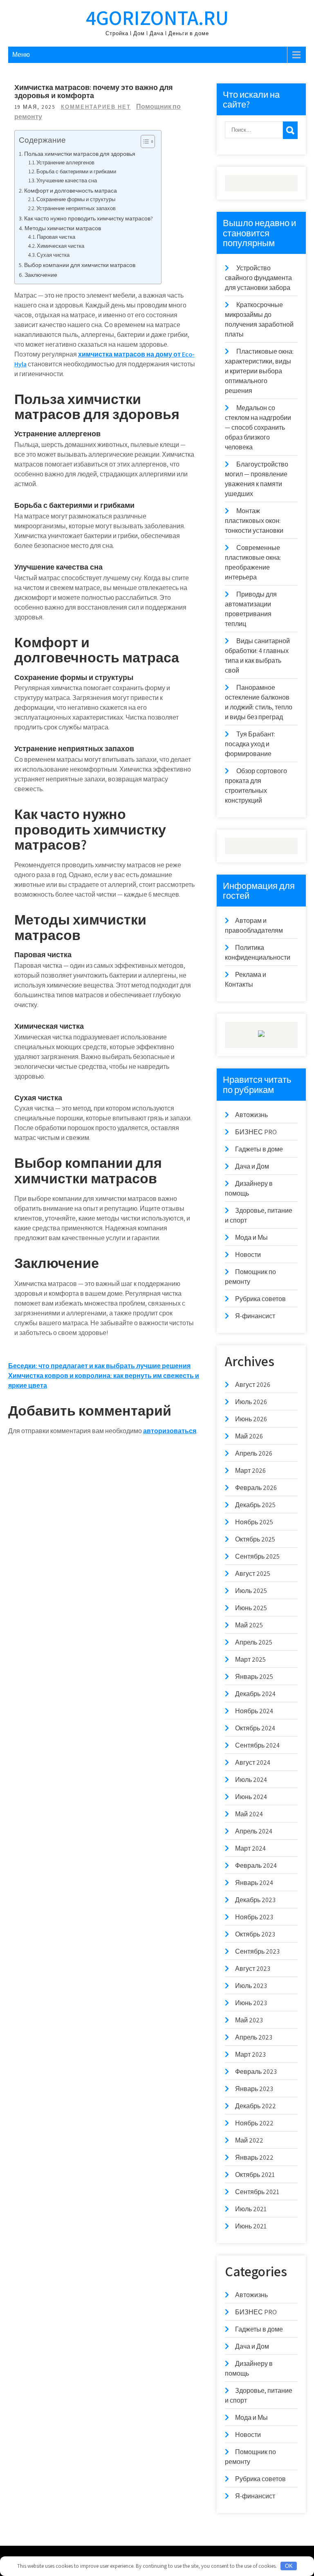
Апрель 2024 (254, 1831)
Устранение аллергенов (65, 163)
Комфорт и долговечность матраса (71, 190)
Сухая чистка (53, 255)
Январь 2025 (254, 1677)
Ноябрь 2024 (254, 1711)
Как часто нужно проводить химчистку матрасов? (89, 218)
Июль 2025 (251, 1591)
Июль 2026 (251, 1402)
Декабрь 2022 (256, 2106)
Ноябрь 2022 (254, 2123)
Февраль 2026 (256, 1488)
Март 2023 (250, 2054)
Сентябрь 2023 (257, 1951)
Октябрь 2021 (255, 2175)
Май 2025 (249, 1625)
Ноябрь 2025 (254, 1522)
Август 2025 (253, 1574)
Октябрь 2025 (255, 1539)
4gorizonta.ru (157, 17)
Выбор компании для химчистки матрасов (80, 265)
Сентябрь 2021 (257, 2192)
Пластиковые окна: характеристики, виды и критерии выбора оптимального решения (259, 371)
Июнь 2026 (251, 1419)
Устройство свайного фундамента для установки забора (258, 278)
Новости (248, 1255)
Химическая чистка (61, 246)
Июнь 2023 (251, 2003)
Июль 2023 (251, 1986)
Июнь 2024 (251, 1797)
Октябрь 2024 (255, 1728)
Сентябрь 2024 (257, 1745)
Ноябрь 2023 (254, 1917)
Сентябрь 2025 (257, 1556)
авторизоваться (170, 1431)
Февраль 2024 (256, 1866)
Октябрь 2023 (255, 1934)
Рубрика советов (260, 1299)
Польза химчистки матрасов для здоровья (80, 154)
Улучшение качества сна (67, 181)
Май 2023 (249, 2020)
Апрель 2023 (254, 2037)
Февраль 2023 (256, 2072)
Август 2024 (253, 1763)
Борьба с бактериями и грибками (76, 172)
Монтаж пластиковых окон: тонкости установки (254, 521)
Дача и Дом (252, 1166)
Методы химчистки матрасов (63, 228)
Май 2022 (249, 2140)
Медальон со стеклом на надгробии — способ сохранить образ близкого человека (258, 427)
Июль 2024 (251, 1780)
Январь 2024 (254, 1883)
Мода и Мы (251, 1238)
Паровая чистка (56, 237)
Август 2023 (253, 1969)
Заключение (41, 275)
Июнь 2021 (251, 2226)
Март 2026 (250, 1471)
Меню (21, 55)
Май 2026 (249, 1436)
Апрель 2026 (254, 1453)
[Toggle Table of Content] (144, 141)
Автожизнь (251, 1115)
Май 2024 (249, 1814)
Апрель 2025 (254, 1642)
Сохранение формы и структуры (76, 199)
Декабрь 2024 (255, 1694)
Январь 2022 (254, 2158)
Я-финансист (255, 1316)
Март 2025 (250, 1659)
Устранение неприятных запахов (76, 208)
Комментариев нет (96, 107)
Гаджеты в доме (259, 1149)
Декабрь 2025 (255, 1505)
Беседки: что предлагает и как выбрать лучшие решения (99, 1366)
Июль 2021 (251, 2209)
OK (289, 2566)
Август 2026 (253, 1385)
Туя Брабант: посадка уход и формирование (250, 744)
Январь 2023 (254, 2089)
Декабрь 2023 (255, 1900)
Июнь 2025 (251, 1608)
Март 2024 (250, 1848)
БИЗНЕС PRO (256, 1132)
